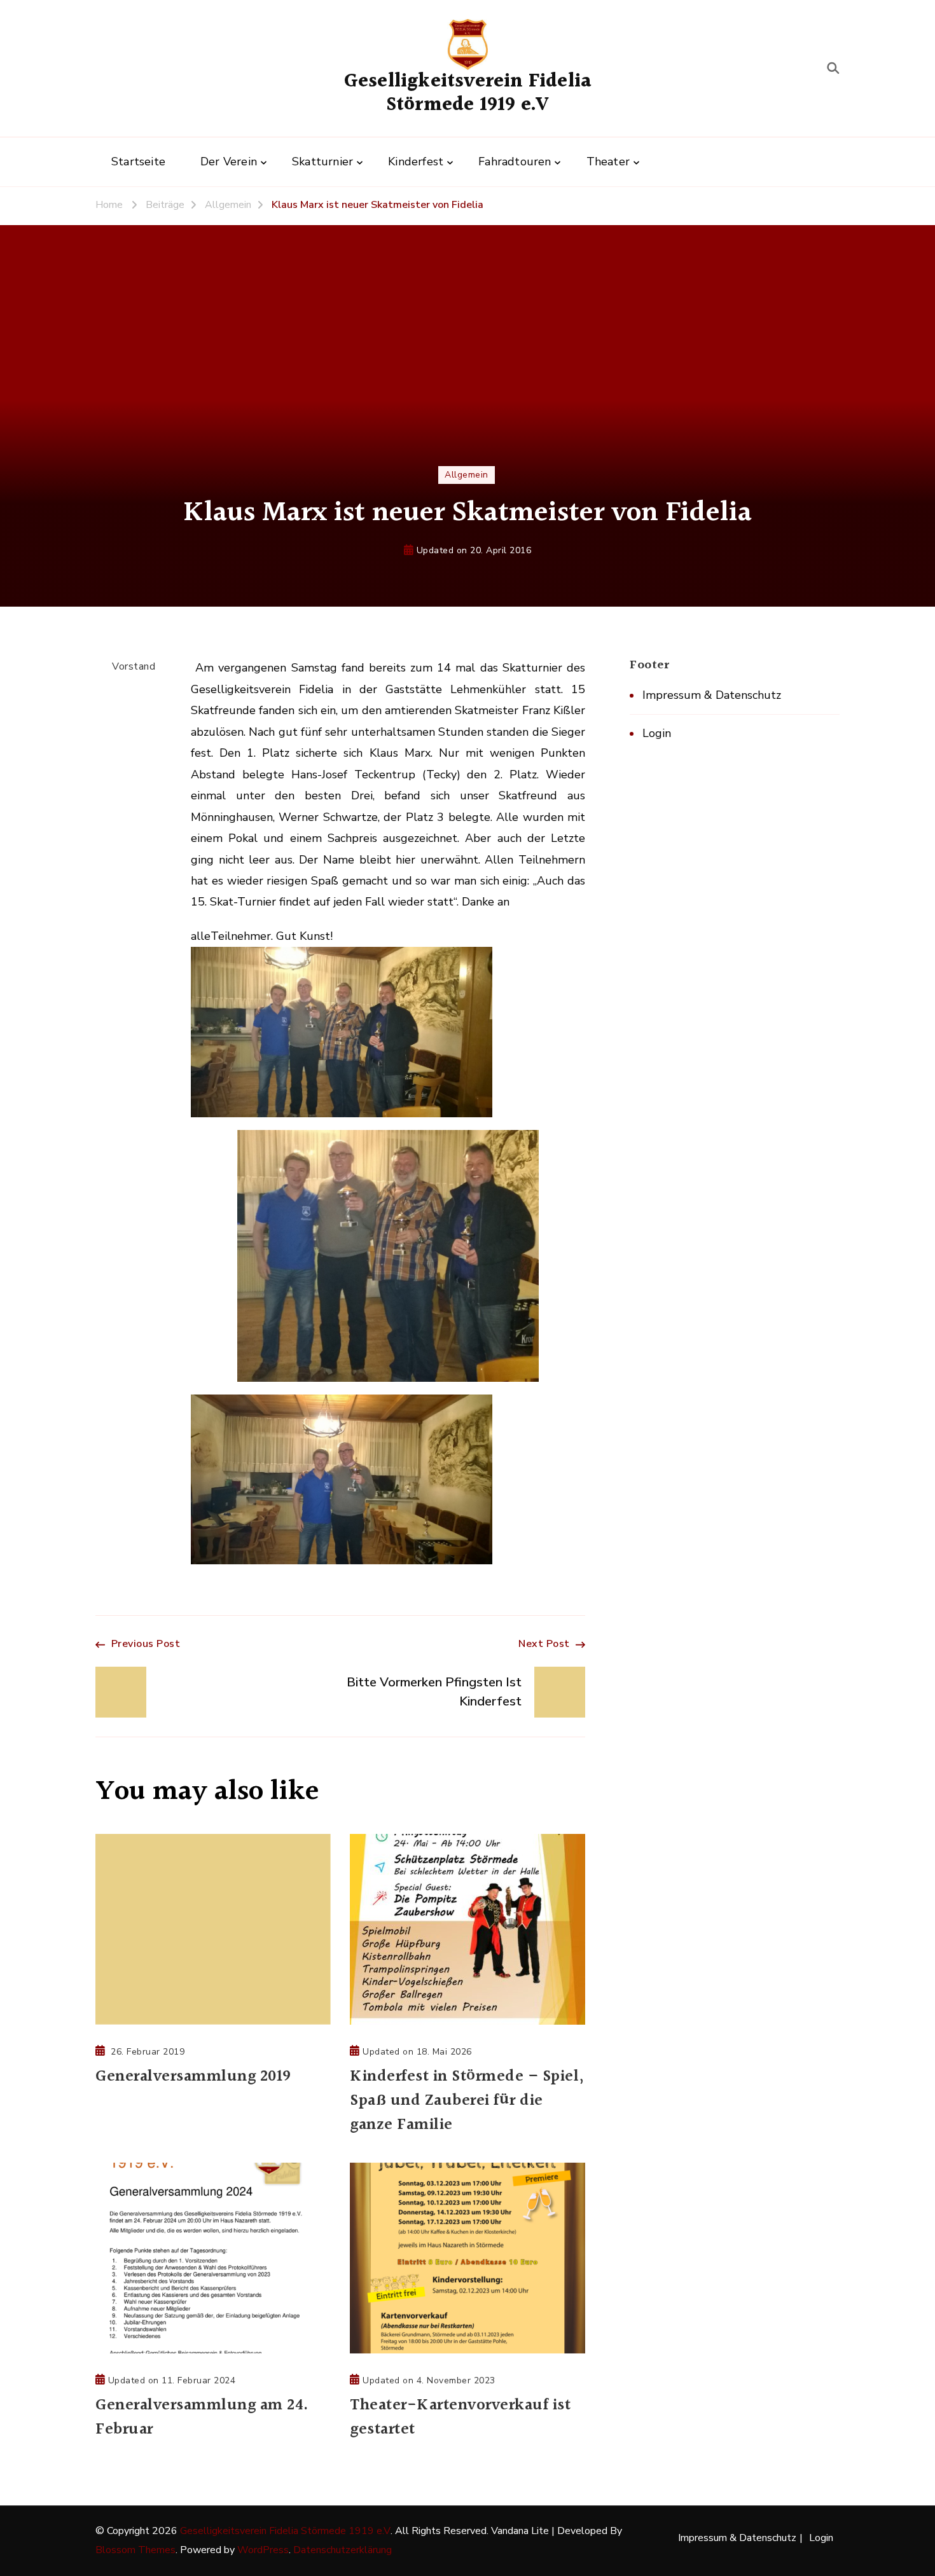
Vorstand (134, 666)
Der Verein (229, 162)
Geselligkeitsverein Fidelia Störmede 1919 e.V (468, 93)
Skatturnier (322, 162)
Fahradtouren (515, 162)
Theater (608, 162)
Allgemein (467, 475)
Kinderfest (416, 162)
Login (657, 733)
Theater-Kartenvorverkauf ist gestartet (460, 2418)
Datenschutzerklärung (343, 2550)
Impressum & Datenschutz (712, 695)
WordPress (263, 2550)
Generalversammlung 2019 (193, 2077)
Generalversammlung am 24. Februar (202, 2418)
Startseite (138, 162)
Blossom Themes (135, 2550)
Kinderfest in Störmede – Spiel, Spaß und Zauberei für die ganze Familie (467, 2101)
